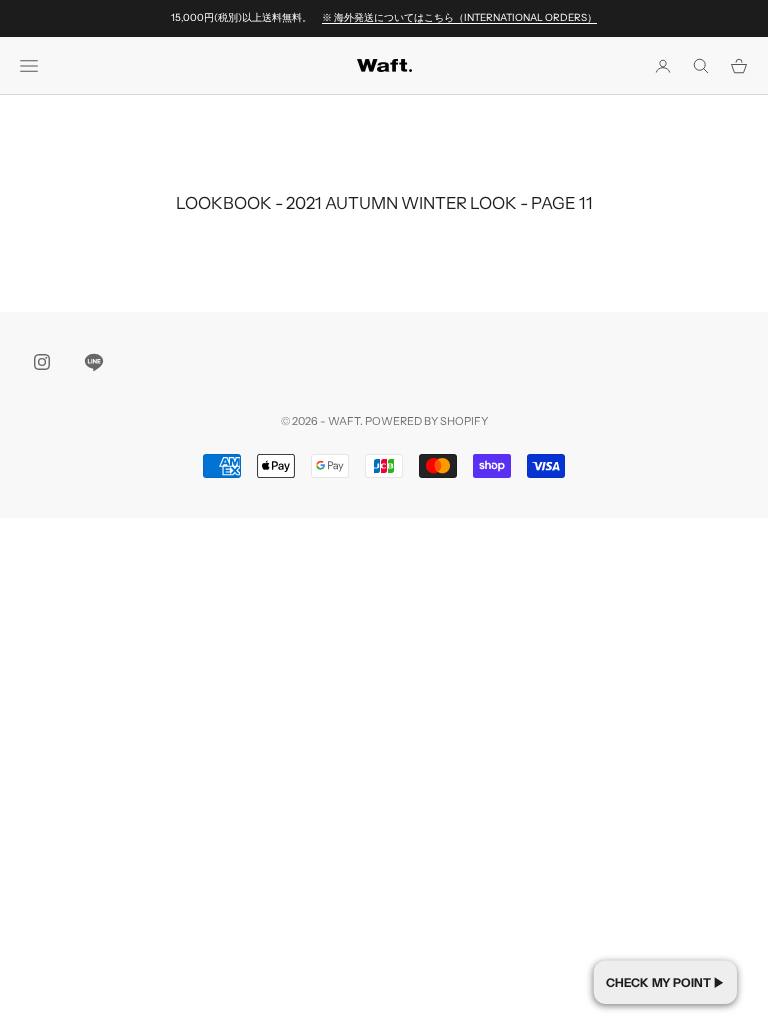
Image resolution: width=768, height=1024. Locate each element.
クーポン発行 (665, 982)
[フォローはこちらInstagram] (42, 362)
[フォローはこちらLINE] (94, 362)
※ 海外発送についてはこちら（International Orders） (459, 17)
